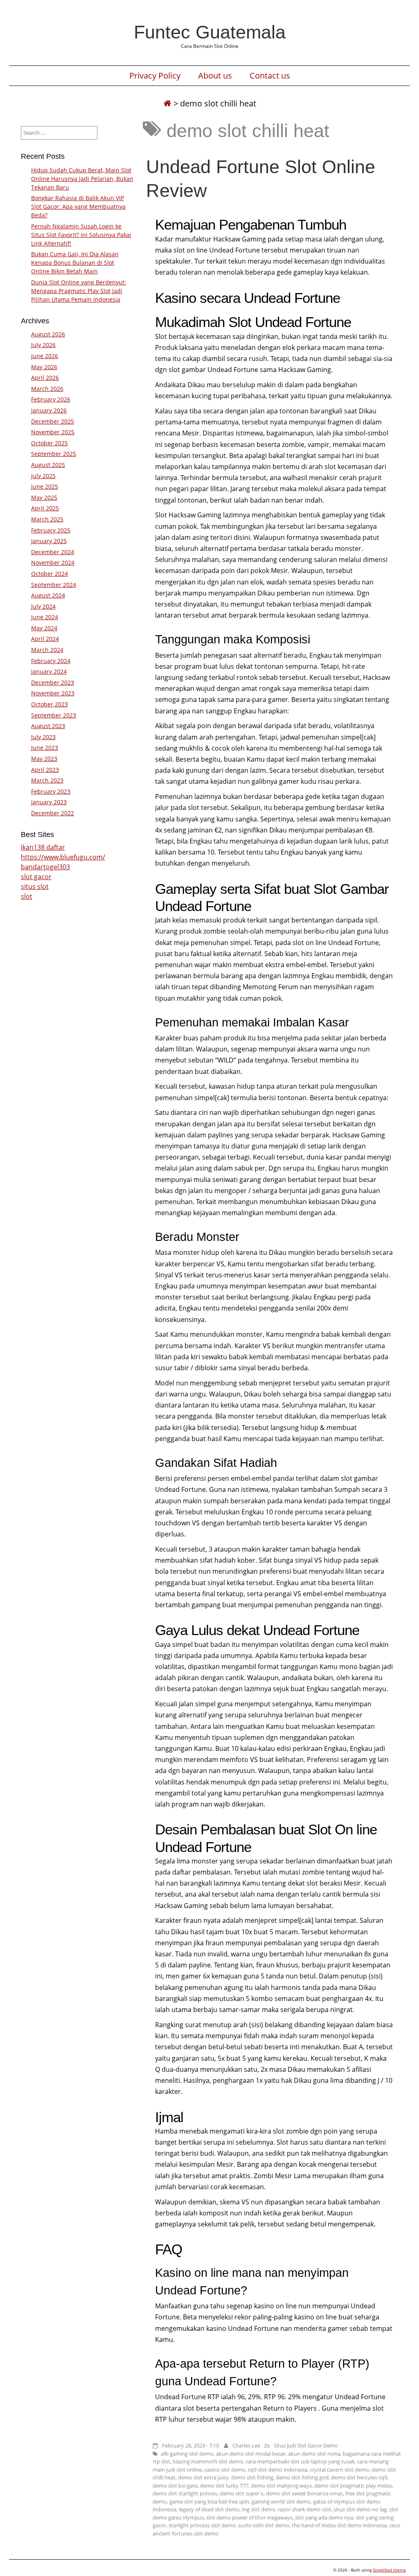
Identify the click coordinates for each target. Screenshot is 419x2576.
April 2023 (45, 770)
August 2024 (48, 595)
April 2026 (45, 378)
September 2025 (54, 454)
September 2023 (54, 715)
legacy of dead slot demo (209, 2509)
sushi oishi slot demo (264, 2525)
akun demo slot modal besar (251, 2454)
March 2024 (47, 650)
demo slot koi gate (175, 2486)
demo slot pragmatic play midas (353, 2486)
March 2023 (47, 780)
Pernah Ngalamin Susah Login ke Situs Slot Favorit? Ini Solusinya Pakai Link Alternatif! (81, 235)
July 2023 (43, 737)
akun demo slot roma (314, 2454)
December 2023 (53, 682)
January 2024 (49, 671)
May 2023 (44, 759)
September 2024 (54, 585)
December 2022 (53, 813)
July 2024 (43, 606)
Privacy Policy (155, 76)
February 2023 (51, 791)
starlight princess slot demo (202, 2525)
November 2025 (53, 432)
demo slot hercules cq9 (359, 2477)
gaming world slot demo (281, 2502)
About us (215, 76)
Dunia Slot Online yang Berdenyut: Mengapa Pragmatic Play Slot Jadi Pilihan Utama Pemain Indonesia (79, 291)
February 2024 (51, 661)
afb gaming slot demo (187, 2454)
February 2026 (51, 399)
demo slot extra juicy (203, 2477)
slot (27, 896)
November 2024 (53, 563)
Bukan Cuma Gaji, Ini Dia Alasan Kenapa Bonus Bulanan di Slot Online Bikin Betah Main (75, 263)
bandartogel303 (45, 867)
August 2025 (48, 465)
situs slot (35, 886)
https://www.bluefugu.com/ (63, 857)
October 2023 (50, 704)
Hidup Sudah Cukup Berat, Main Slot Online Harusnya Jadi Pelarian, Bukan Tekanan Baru (82, 179)
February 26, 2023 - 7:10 (190, 2445)
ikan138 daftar (43, 847)
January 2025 (49, 541)
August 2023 (48, 726)
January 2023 (49, 802)
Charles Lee (246, 2445)
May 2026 (44, 367)
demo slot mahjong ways (281, 2486)
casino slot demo (225, 2470)
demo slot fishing (252, 2477)
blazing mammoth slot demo (208, 2461)
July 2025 (43, 476)
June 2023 (45, 748)
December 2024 (53, 552)
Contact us (270, 76)
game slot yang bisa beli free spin (209, 2502)
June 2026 (45, 356)
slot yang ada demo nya (324, 2517)
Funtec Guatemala (210, 32)
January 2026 (49, 410)
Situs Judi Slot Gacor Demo (306, 2445)
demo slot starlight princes (185, 2493)
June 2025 (45, 486)
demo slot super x (242, 2493)
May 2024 (44, 628)
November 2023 (53, 693)
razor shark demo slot (304, 2509)
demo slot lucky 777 (224, 2486)
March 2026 (47, 389)
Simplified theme (389, 2570)
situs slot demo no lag (360, 2509)
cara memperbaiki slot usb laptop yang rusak (300, 2461)
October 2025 (50, 443)
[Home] (167, 103)
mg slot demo (259, 2509)
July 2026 (43, 345)
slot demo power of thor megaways (249, 2517)
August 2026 (48, 334)
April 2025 (45, 508)
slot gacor (36, 877)
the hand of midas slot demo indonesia (339, 2525)
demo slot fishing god (302, 2477)
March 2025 (47, 519)
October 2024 (50, 574)
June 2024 (45, 617)
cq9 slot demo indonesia (278, 2470)
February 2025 (51, 530)
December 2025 (53, 421)
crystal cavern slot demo (339, 2470)
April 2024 (45, 639)
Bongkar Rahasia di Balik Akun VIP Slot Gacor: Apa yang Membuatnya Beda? (78, 206)
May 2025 (44, 497)
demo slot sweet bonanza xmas (304, 2493)
